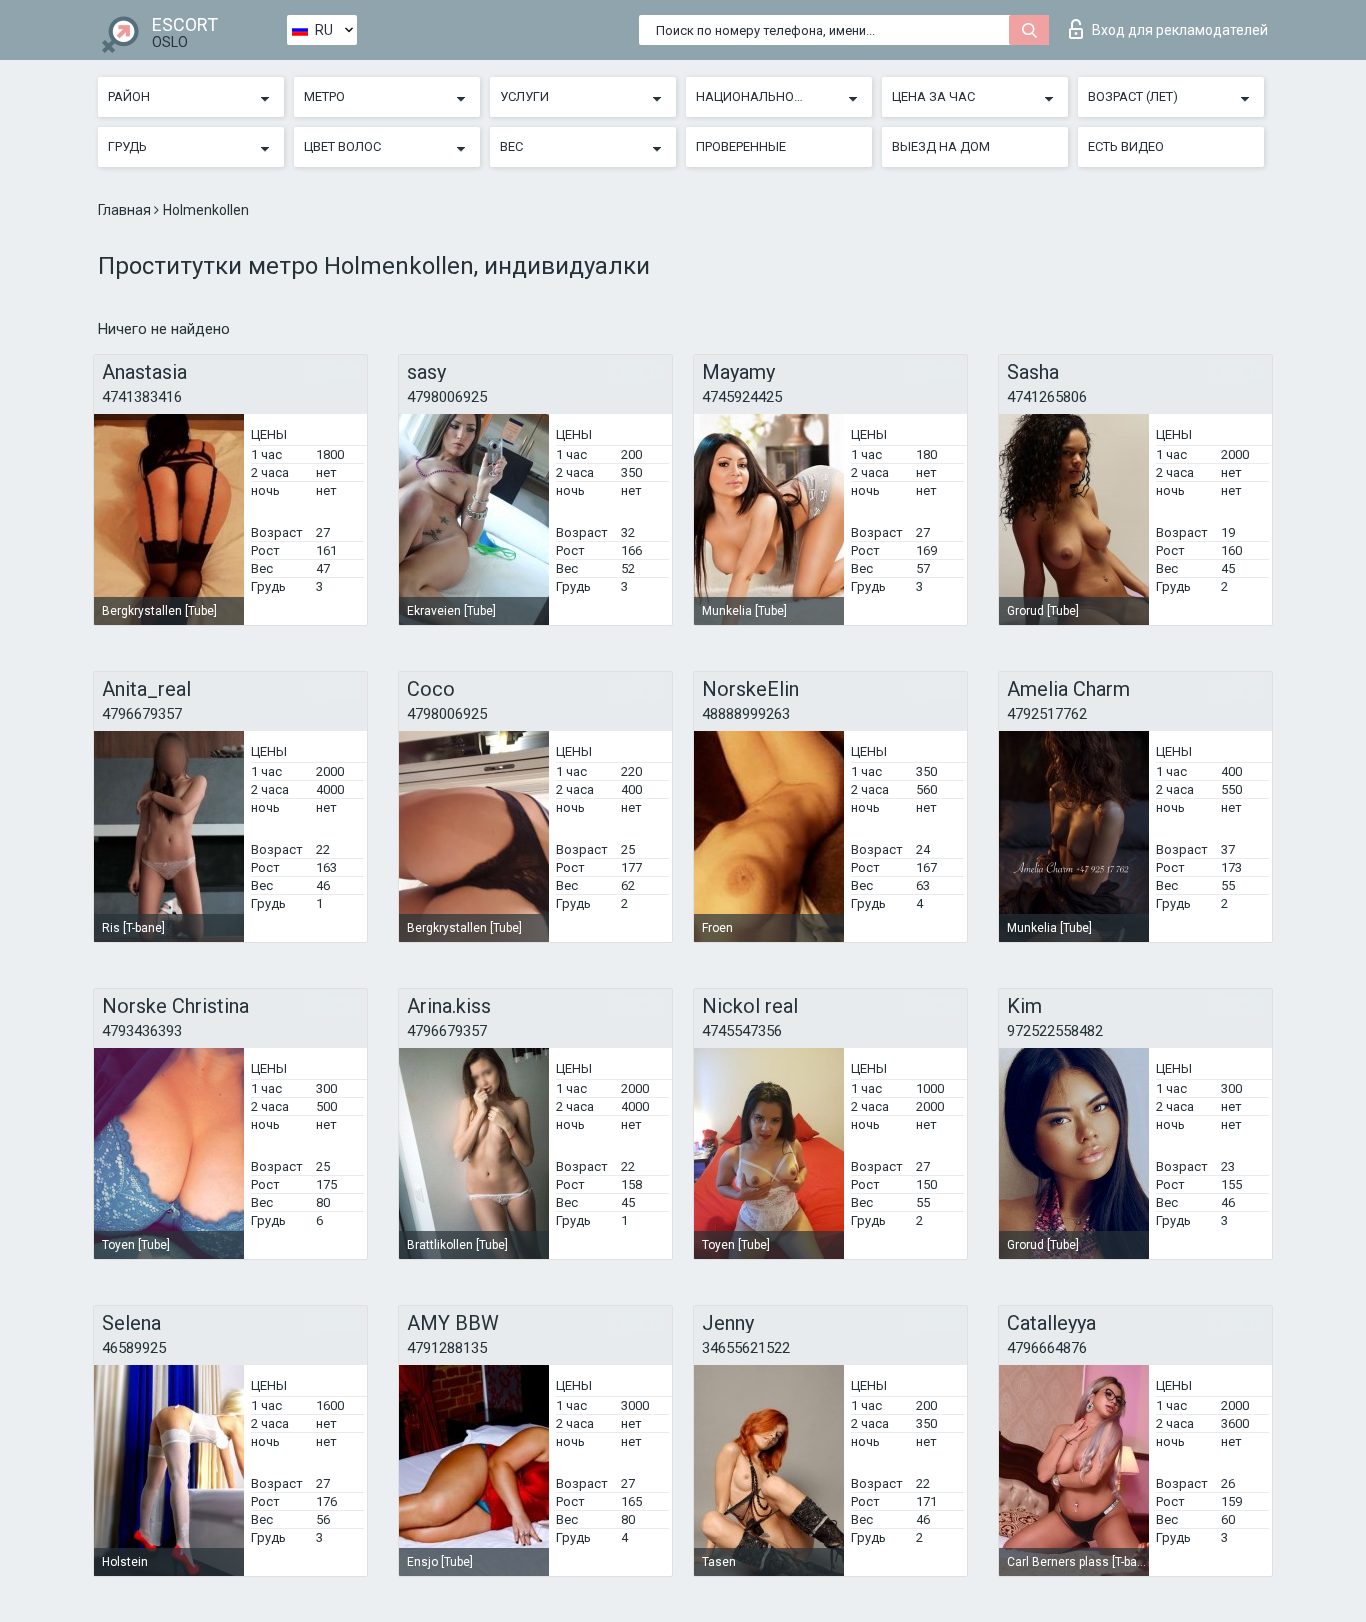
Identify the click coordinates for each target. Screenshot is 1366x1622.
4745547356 (742, 1031)
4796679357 (142, 714)
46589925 (134, 1348)
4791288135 (447, 1348)
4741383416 (142, 397)
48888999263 (746, 714)
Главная (126, 210)
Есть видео (1126, 146)
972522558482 (1055, 1031)
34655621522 (746, 1348)
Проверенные (741, 146)
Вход (1180, 30)
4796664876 (1047, 1348)
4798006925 (447, 397)
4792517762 (1047, 714)
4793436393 (142, 1031)
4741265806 (1047, 397)
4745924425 (742, 397)
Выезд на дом (941, 146)
